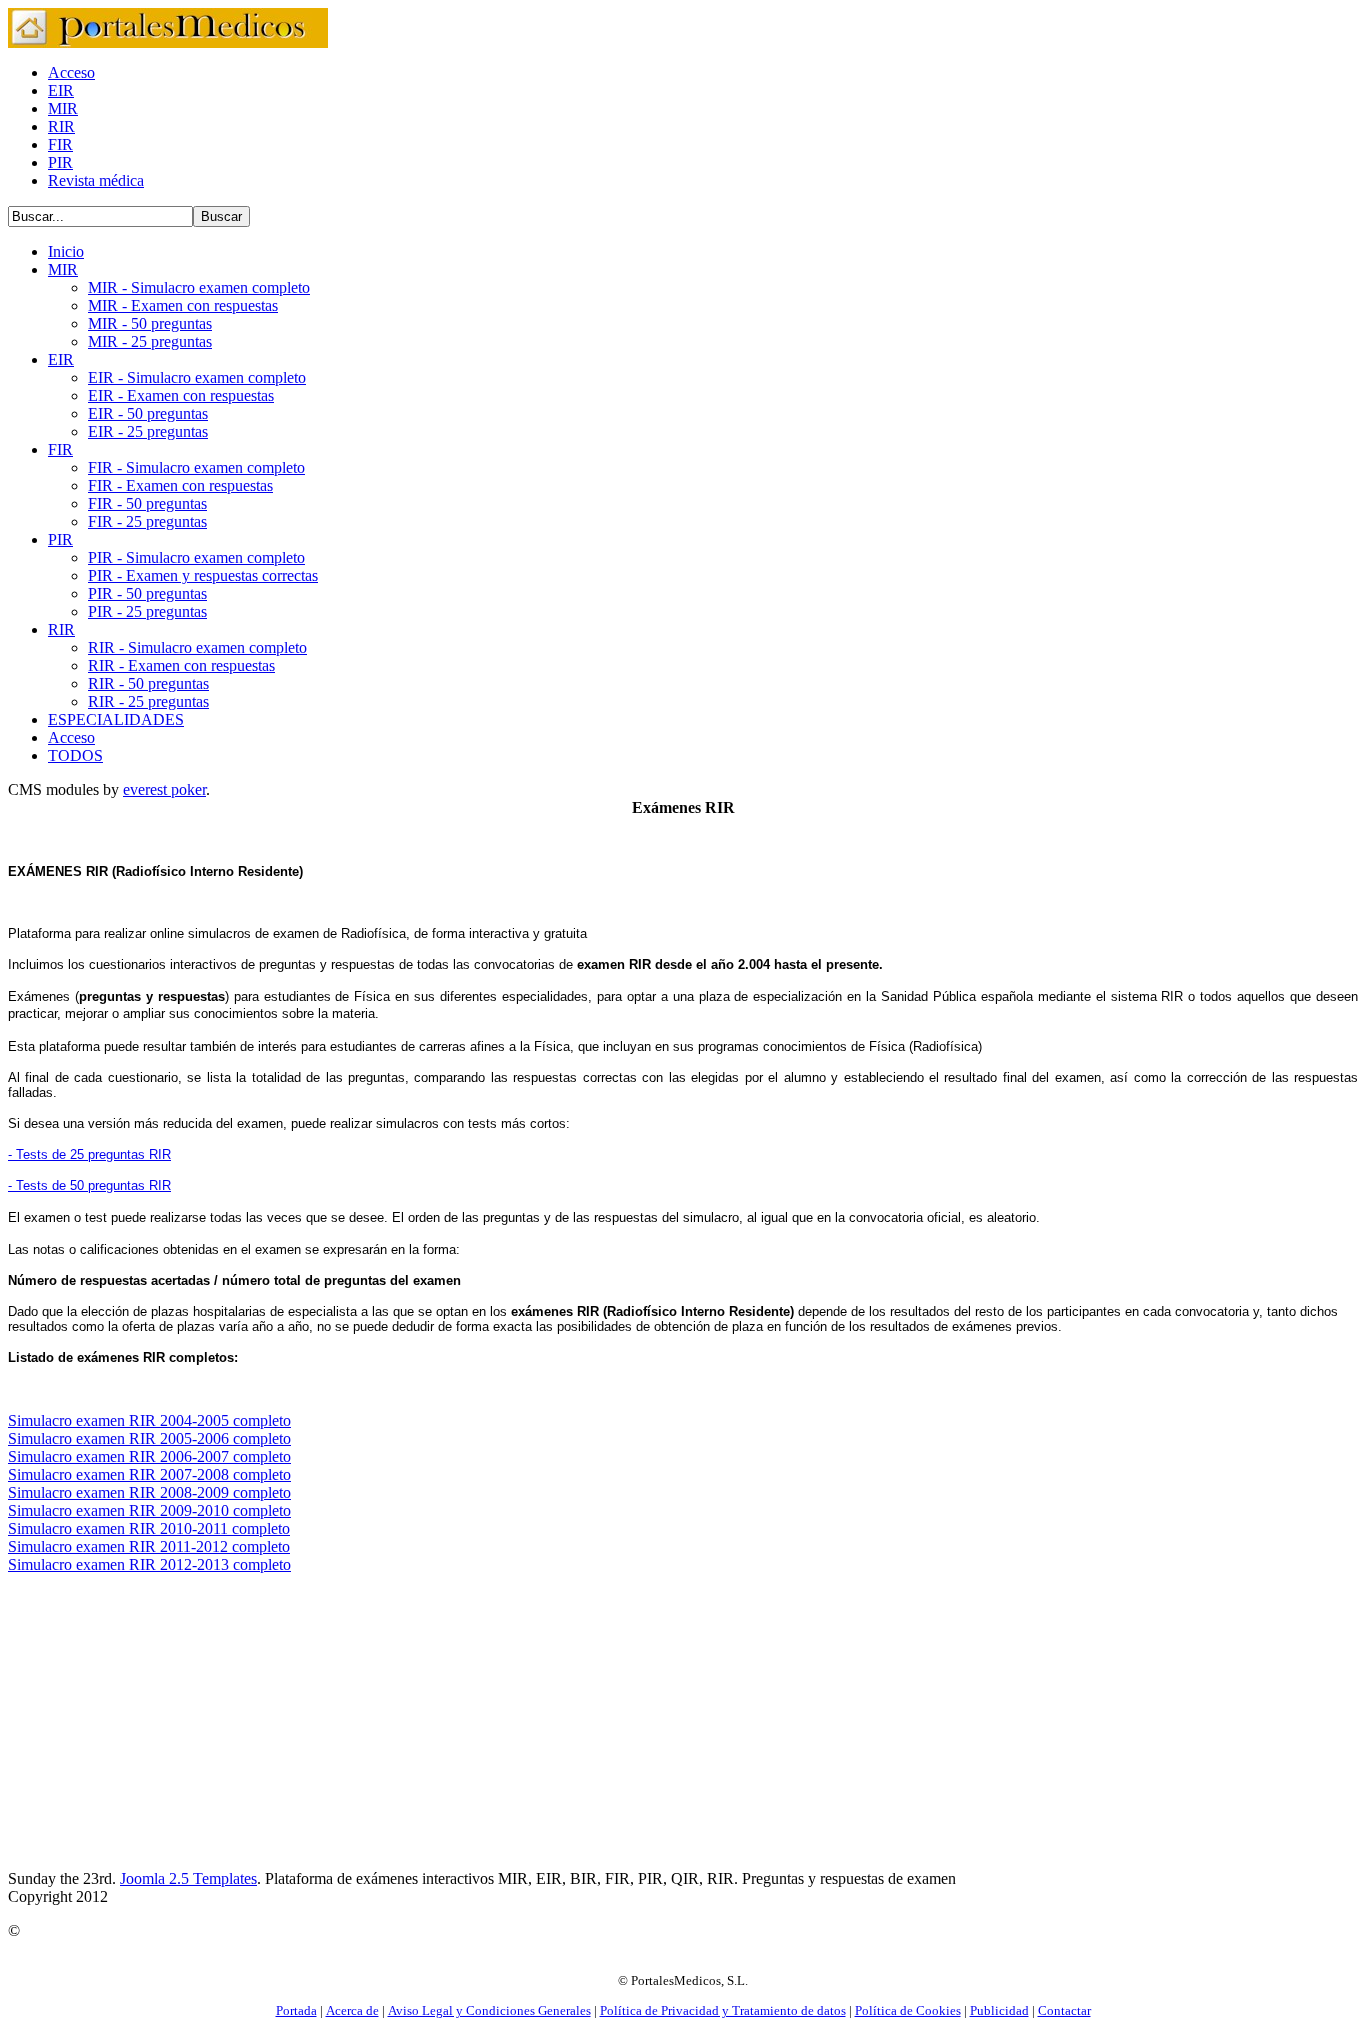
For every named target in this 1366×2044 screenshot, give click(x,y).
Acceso (71, 72)
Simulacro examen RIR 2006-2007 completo (149, 1456)
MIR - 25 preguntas (150, 341)
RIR (61, 126)
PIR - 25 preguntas (147, 611)
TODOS (75, 755)
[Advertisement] (176, 1730)
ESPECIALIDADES (116, 719)
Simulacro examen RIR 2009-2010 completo (149, 1510)
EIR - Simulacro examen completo (197, 377)
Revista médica (96, 180)
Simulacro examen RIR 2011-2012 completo (149, 1546)
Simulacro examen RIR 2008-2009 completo (149, 1492)
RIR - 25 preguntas (148, 701)
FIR (60, 144)
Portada (296, 2010)
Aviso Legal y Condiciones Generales (489, 2010)
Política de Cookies (908, 2010)
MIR (63, 108)
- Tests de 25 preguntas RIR (89, 1154)
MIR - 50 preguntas (150, 323)
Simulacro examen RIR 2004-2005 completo (149, 1420)
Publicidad (999, 2010)
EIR (61, 90)
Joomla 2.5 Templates (188, 1878)
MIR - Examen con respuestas (183, 305)
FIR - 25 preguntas (147, 521)
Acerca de (352, 2010)
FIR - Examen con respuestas (180, 485)
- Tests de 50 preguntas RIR (89, 1185)
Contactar (1064, 2010)
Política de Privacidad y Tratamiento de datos (723, 2010)
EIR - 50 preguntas (148, 413)
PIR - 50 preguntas (147, 593)
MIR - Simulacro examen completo (199, 287)
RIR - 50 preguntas (148, 683)
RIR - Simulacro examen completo (197, 647)
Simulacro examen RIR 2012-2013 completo (149, 1564)
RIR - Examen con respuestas (181, 665)
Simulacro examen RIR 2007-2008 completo (149, 1474)
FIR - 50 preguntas (147, 503)
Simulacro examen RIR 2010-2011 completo (149, 1528)
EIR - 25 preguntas (148, 431)
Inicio (66, 251)
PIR (60, 162)
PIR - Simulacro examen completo (196, 557)
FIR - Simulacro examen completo (196, 467)
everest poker (164, 789)
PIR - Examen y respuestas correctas (203, 575)
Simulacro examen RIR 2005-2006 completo (149, 1438)
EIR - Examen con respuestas (181, 395)
